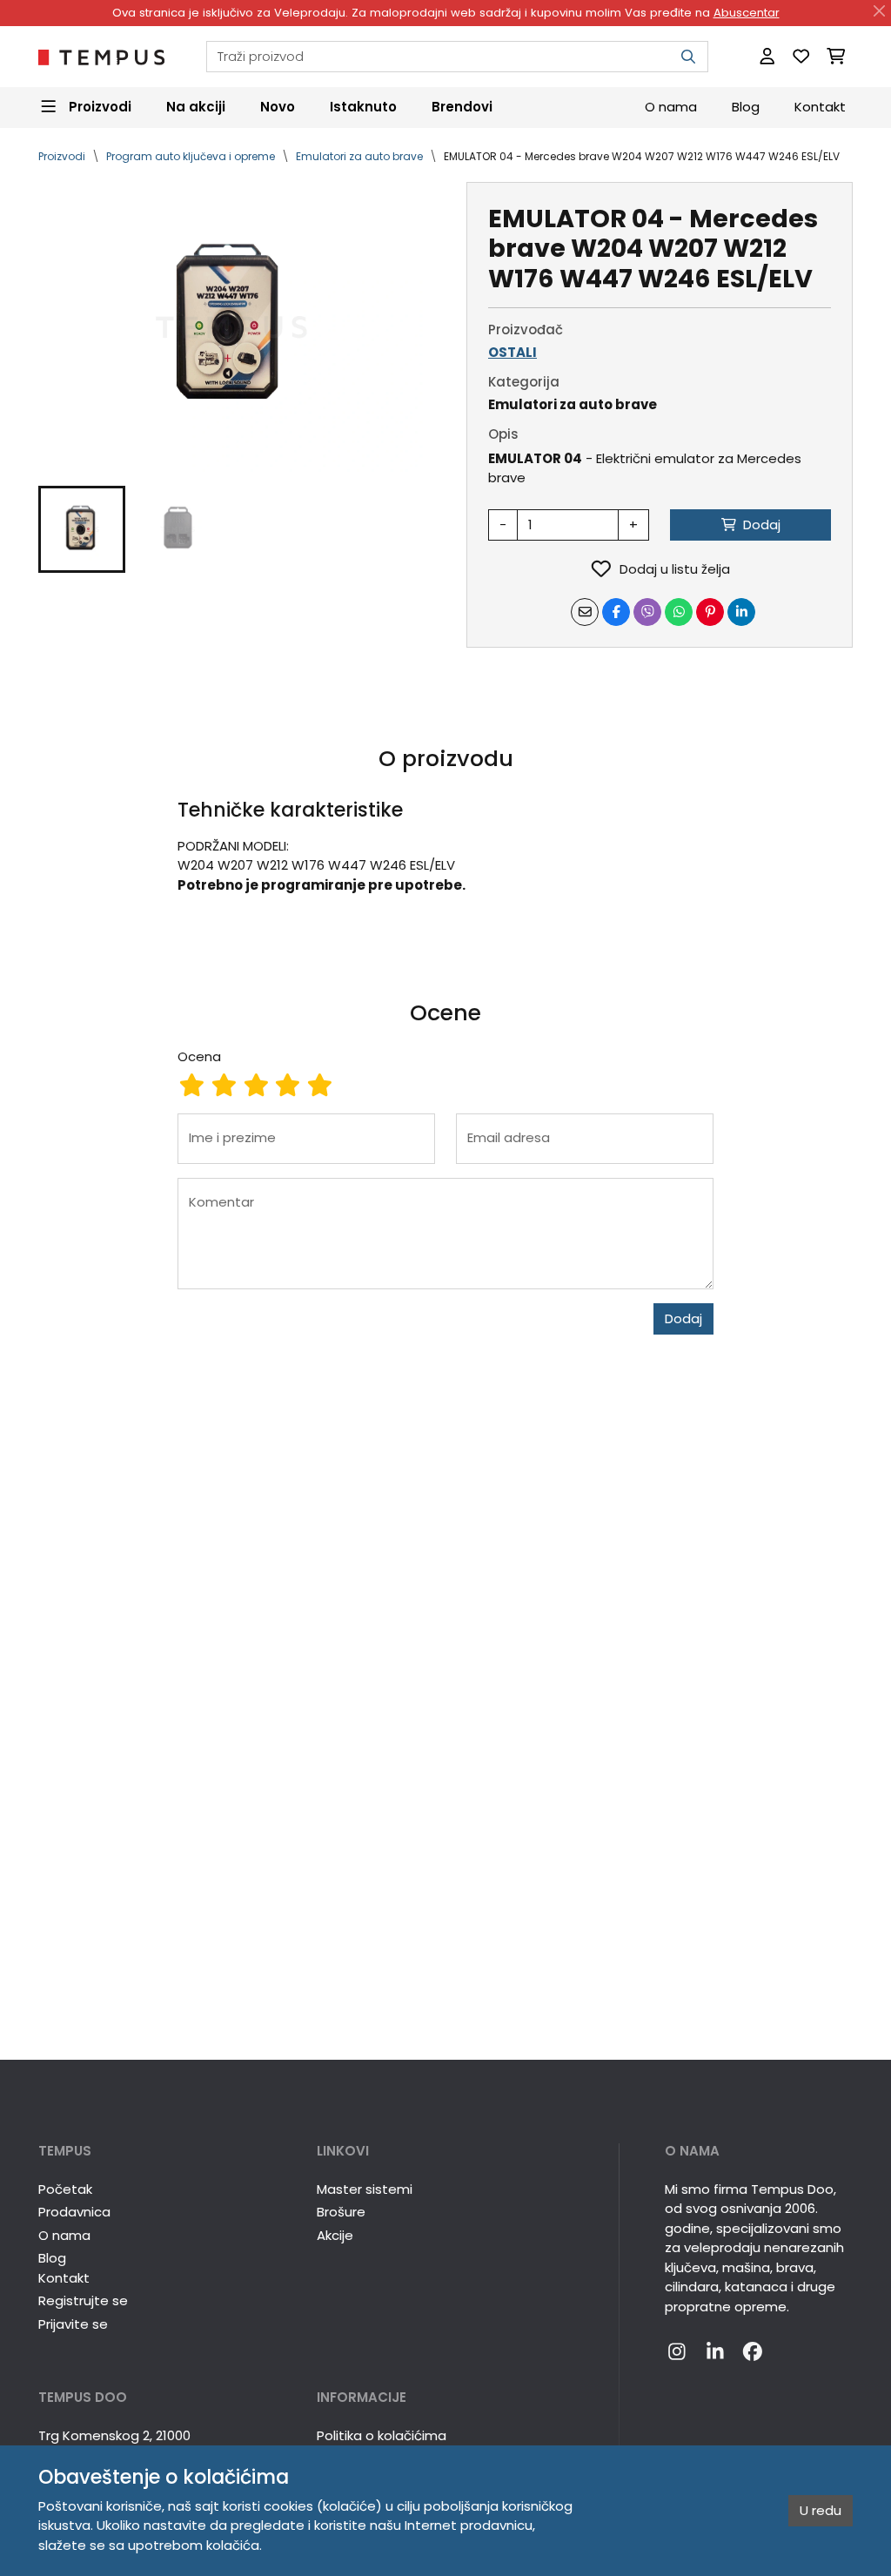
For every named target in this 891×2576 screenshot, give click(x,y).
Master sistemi (365, 2189)
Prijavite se (73, 2324)
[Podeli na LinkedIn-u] (741, 612)
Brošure (341, 2212)
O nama (671, 107)
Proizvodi (62, 156)
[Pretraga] (688, 57)
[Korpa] (836, 57)
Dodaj (683, 1318)
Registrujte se (83, 2300)
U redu (821, 2510)
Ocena (199, 1056)
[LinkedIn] (715, 2352)
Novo (278, 107)
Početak (65, 2189)
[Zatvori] (880, 11)
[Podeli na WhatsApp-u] (679, 612)
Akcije (335, 2235)
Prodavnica (74, 2212)
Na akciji (196, 107)
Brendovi (462, 107)
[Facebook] (753, 2352)
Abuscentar (747, 13)
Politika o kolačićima (382, 2435)
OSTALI (512, 352)
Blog (746, 107)
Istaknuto (363, 107)
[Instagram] (677, 2352)
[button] (82, 529)
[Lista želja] (801, 57)
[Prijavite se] (767, 57)
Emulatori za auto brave (359, 156)
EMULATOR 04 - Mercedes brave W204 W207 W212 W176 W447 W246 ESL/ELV (642, 156)
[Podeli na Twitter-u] (647, 612)
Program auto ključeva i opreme (191, 156)
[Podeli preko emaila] (585, 612)
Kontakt (820, 107)
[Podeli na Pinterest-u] (710, 612)
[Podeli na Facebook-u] (616, 612)
